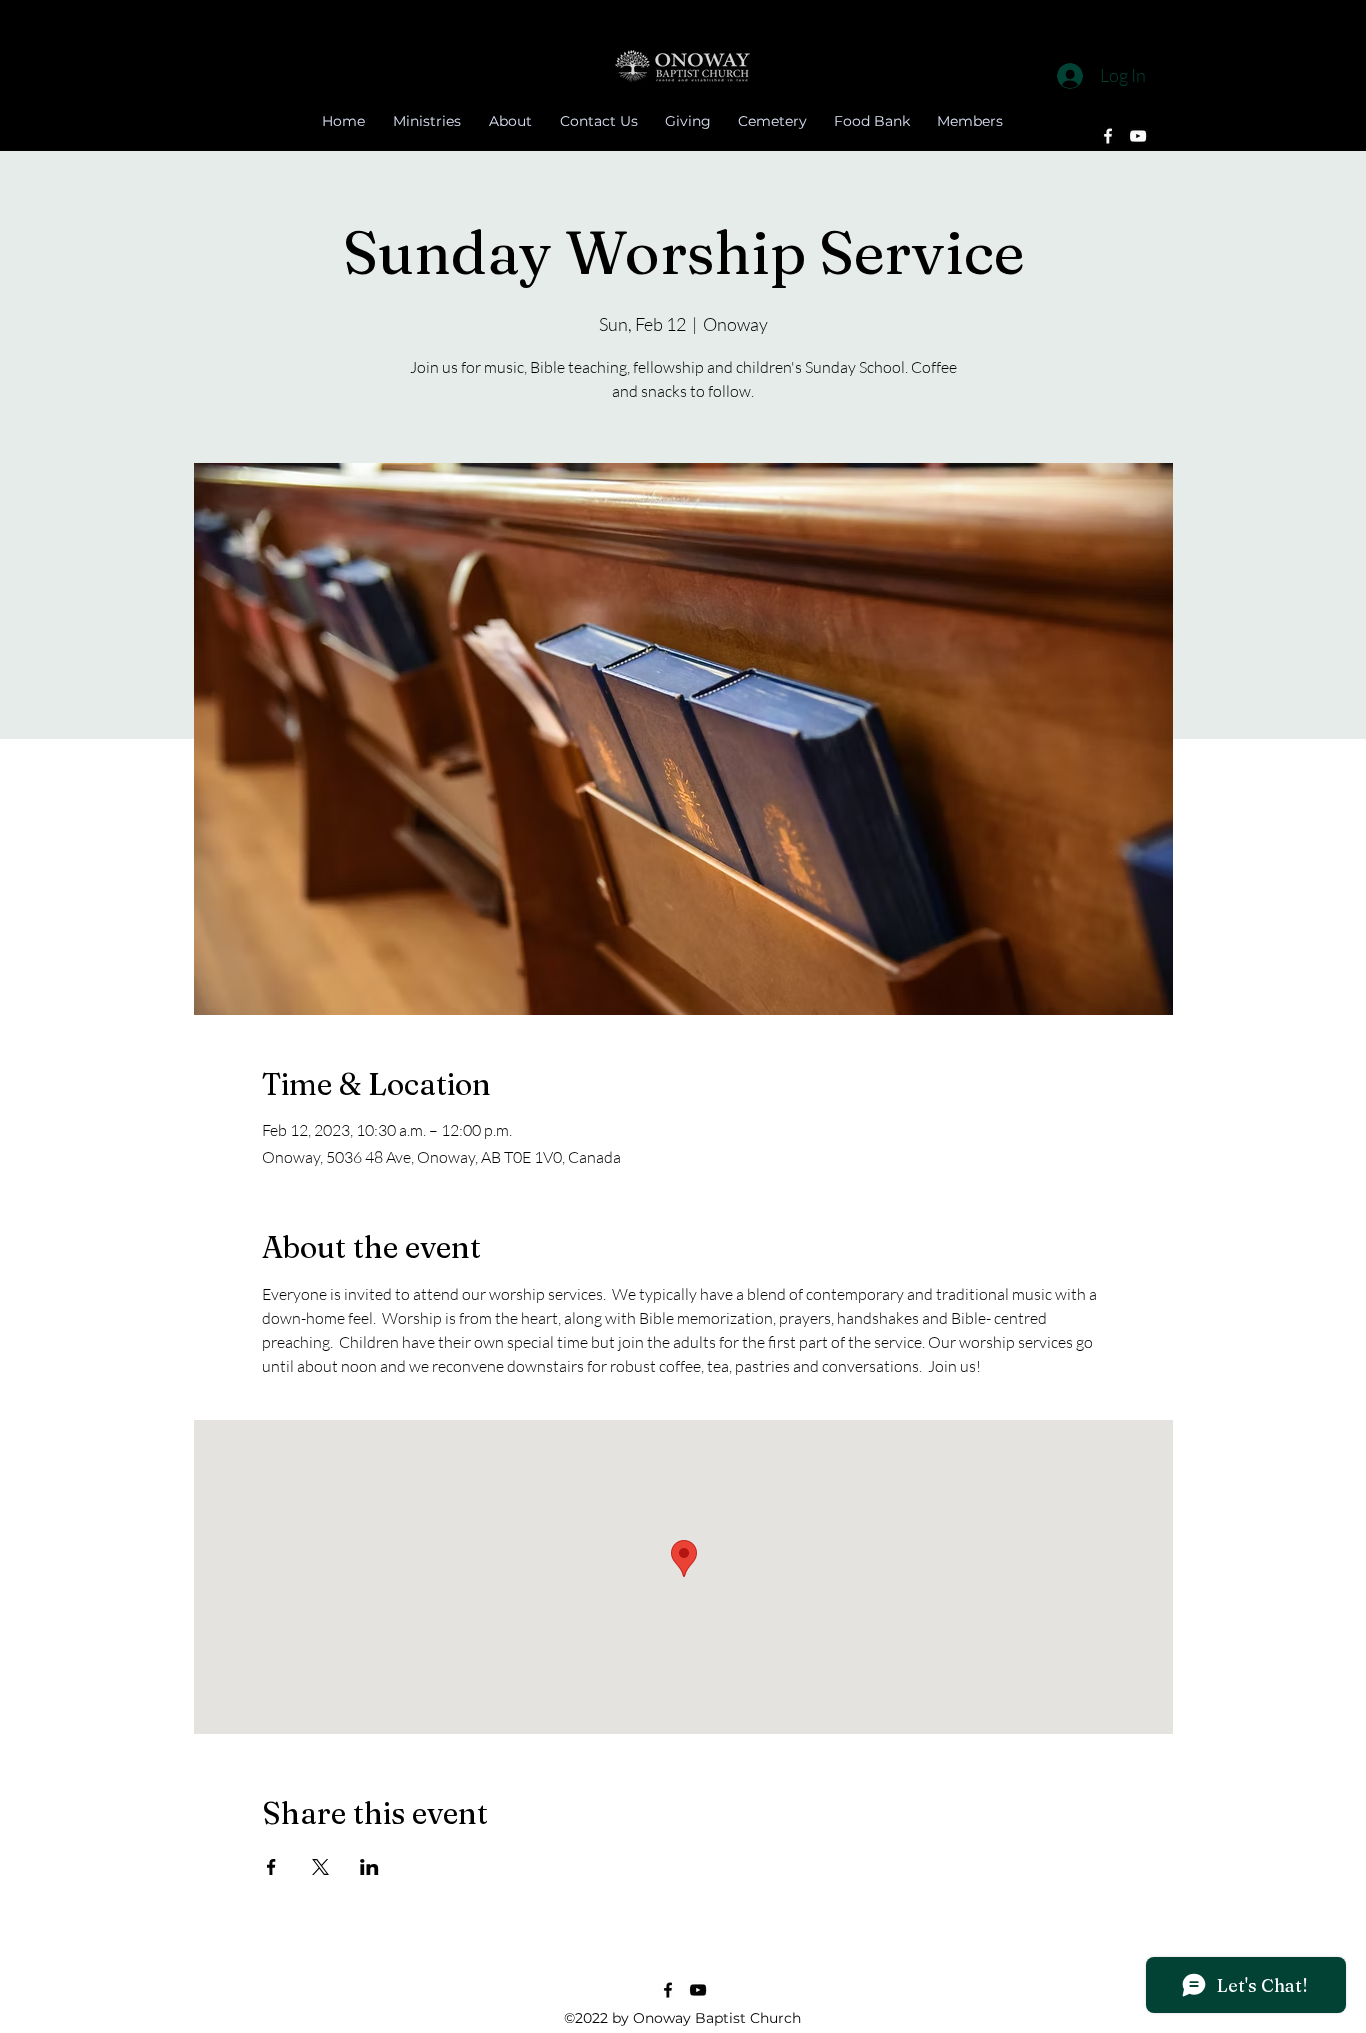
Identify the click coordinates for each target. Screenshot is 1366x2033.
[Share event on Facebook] (271, 1867)
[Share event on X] (320, 1867)
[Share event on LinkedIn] (369, 1867)
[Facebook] (1108, 136)
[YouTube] (1138, 136)
